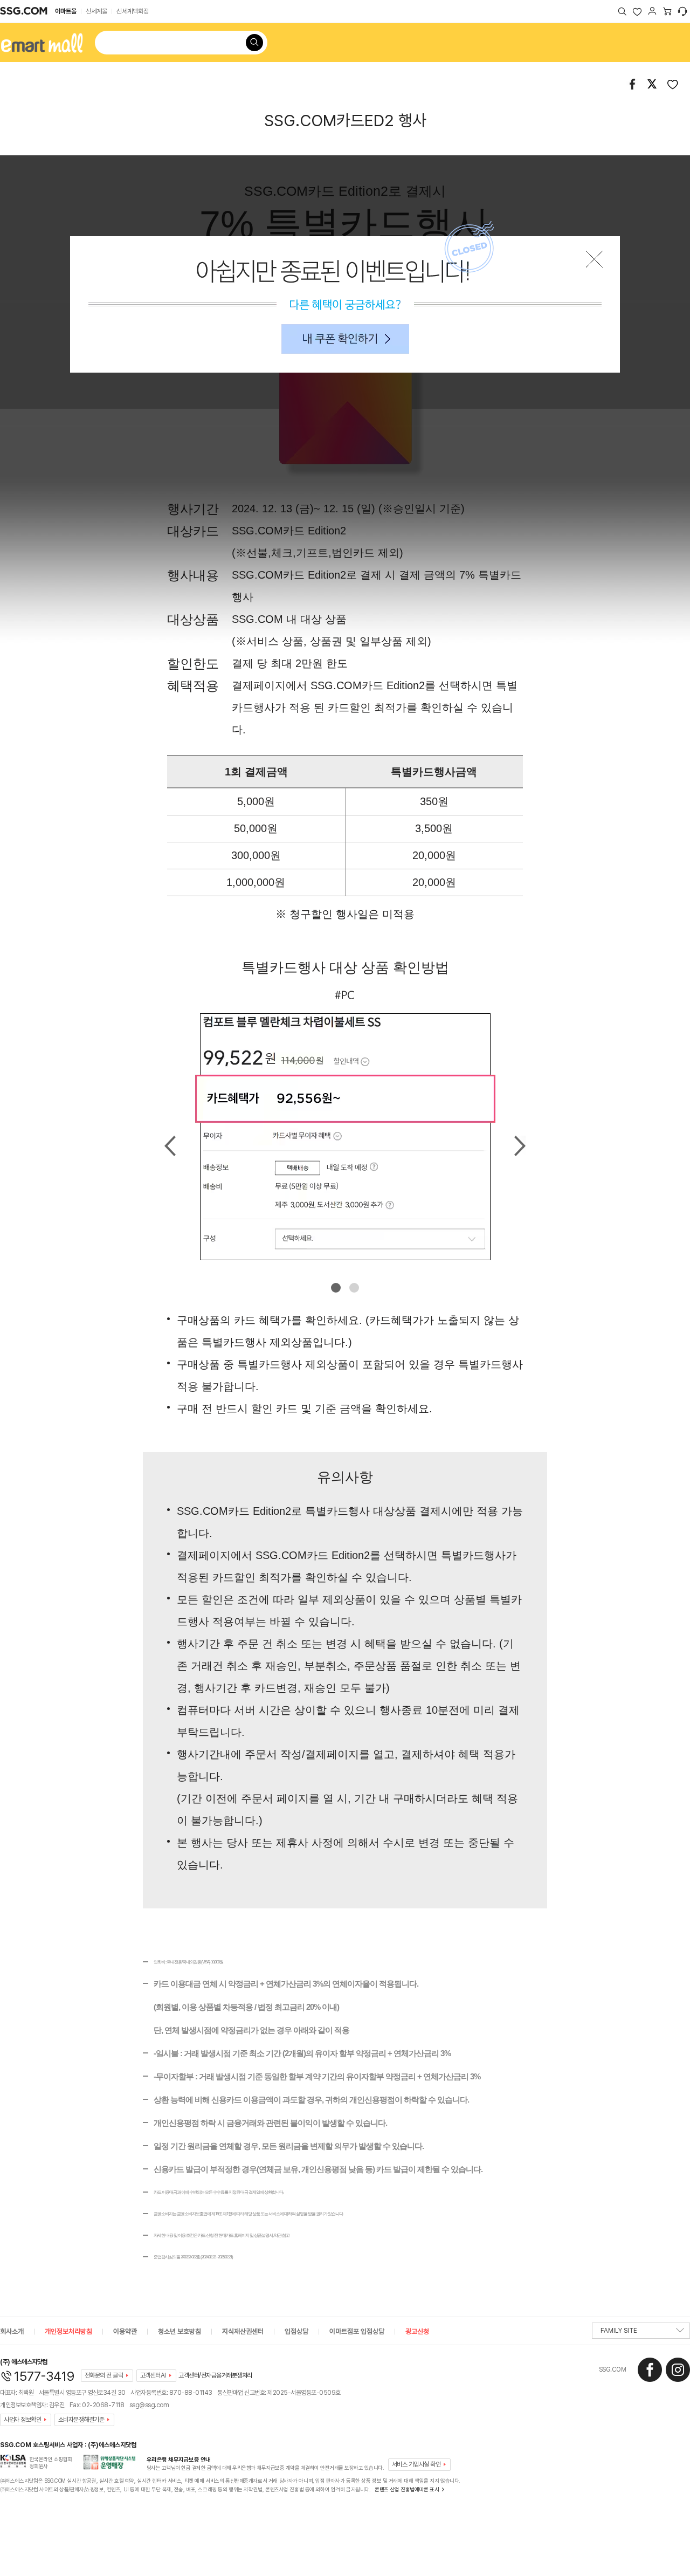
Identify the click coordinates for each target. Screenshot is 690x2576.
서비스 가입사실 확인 (416, 2464)
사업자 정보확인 (22, 2420)
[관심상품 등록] (673, 84)
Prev (170, 1146)
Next (520, 1146)
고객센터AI (153, 2375)
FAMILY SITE (619, 2331)
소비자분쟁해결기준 (81, 2420)
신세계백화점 (133, 11)
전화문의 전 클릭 (104, 2375)
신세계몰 (96, 11)
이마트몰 (66, 11)
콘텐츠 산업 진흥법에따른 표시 (407, 2489)
